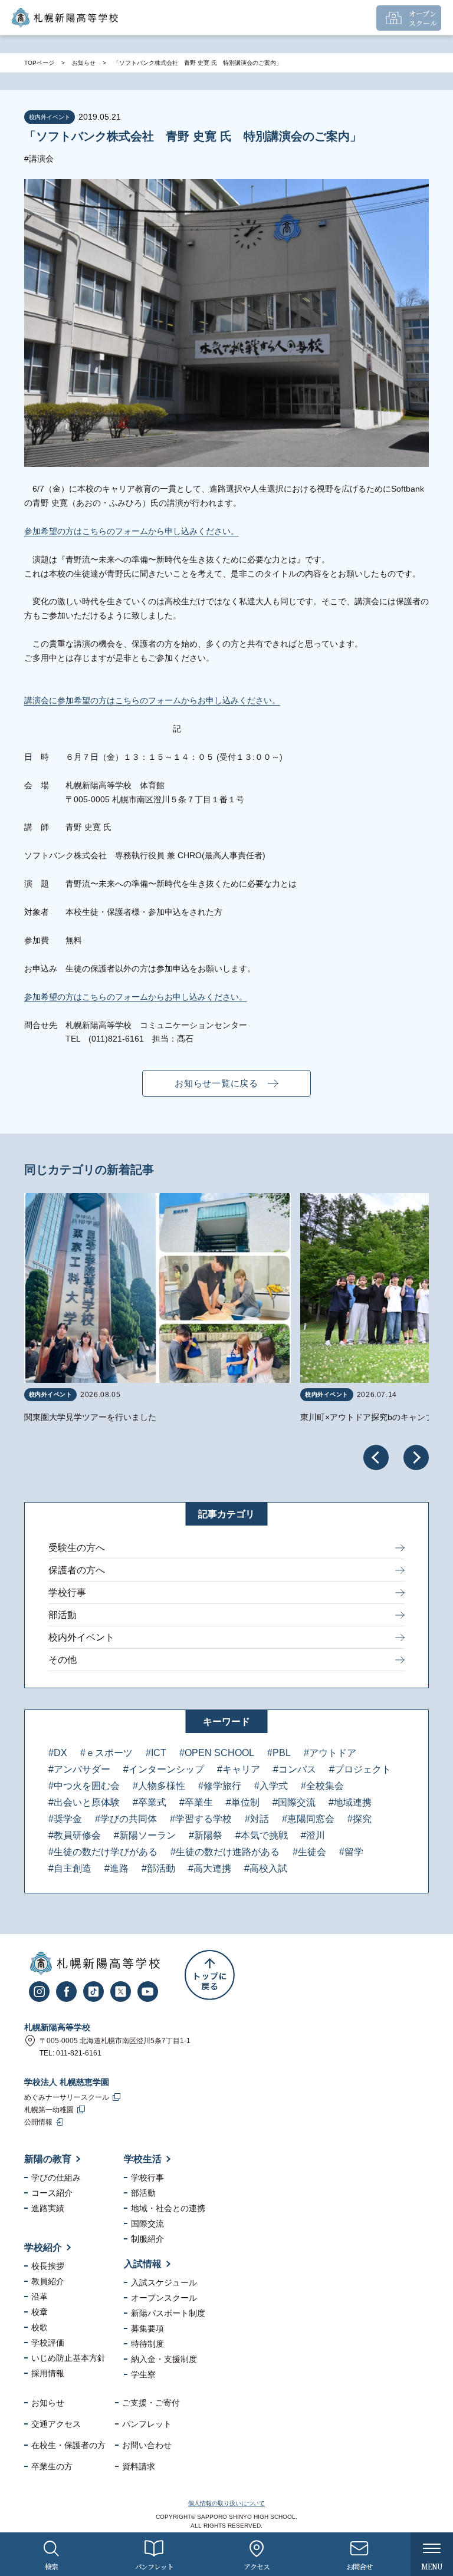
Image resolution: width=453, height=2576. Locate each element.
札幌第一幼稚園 (49, 2110)
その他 (63, 1660)
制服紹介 (147, 2239)
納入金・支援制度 (164, 2359)
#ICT (156, 1753)
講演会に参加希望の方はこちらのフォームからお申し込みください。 (152, 700)
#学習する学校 (201, 1819)
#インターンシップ (164, 1769)
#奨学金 (65, 1819)
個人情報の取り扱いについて (226, 2503)
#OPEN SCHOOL (217, 1753)
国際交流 (147, 2223)
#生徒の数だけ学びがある (103, 1852)
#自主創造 (70, 1868)
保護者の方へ (77, 1570)
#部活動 (158, 1868)
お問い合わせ (147, 2445)
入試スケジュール (164, 2282)
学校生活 (143, 2159)
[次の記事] (416, 1457)
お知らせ (84, 63)
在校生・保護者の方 (68, 2445)
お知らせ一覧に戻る (216, 1083)
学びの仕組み (56, 2178)
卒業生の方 (52, 2466)
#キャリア (239, 1769)
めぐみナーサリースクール (67, 2097)
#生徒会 (309, 1852)
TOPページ (39, 63)
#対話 (257, 1819)
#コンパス (295, 1769)
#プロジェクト (360, 1769)
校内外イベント (81, 1637)
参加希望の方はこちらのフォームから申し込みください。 (132, 531)
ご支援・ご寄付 (151, 2403)
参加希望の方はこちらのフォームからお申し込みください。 (136, 997)
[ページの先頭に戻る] (210, 1975)
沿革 (40, 2297)
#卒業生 (196, 1802)
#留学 (351, 1852)
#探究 (360, 1819)
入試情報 (143, 2264)
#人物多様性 (159, 1786)
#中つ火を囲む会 (84, 1786)
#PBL (279, 1753)
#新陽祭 (206, 1835)
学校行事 (67, 1592)
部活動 (63, 1615)
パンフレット (147, 2424)
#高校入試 (266, 1868)
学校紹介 (43, 2247)
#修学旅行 (220, 1786)
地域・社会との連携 (168, 2208)
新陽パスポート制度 (168, 2313)
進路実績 (48, 2208)
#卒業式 (150, 1802)
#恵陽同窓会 (308, 1819)
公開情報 (38, 2122)
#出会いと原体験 (84, 1802)
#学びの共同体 (126, 1819)
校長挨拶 (48, 2266)
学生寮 (143, 2374)
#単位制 (243, 1802)
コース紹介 (52, 2193)
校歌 (40, 2327)
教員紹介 (48, 2281)
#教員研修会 (75, 1835)
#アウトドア (330, 1753)
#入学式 (271, 1786)
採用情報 (48, 2373)
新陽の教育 (48, 2159)
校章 (40, 2312)
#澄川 (313, 1835)
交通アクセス (56, 2424)
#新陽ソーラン (145, 1835)
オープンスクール (164, 2298)
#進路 (116, 1868)
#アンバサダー (79, 1769)
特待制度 (147, 2344)
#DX (58, 1753)
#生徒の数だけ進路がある (225, 1852)
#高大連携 (210, 1868)
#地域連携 (350, 1802)
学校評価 (48, 2343)
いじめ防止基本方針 (68, 2358)
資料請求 (139, 2466)
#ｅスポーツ (106, 1753)
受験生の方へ (77, 1548)
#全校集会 (322, 1786)
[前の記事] (376, 1457)
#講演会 (39, 159)
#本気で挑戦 (262, 1835)
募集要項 (147, 2328)
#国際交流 (294, 1802)
